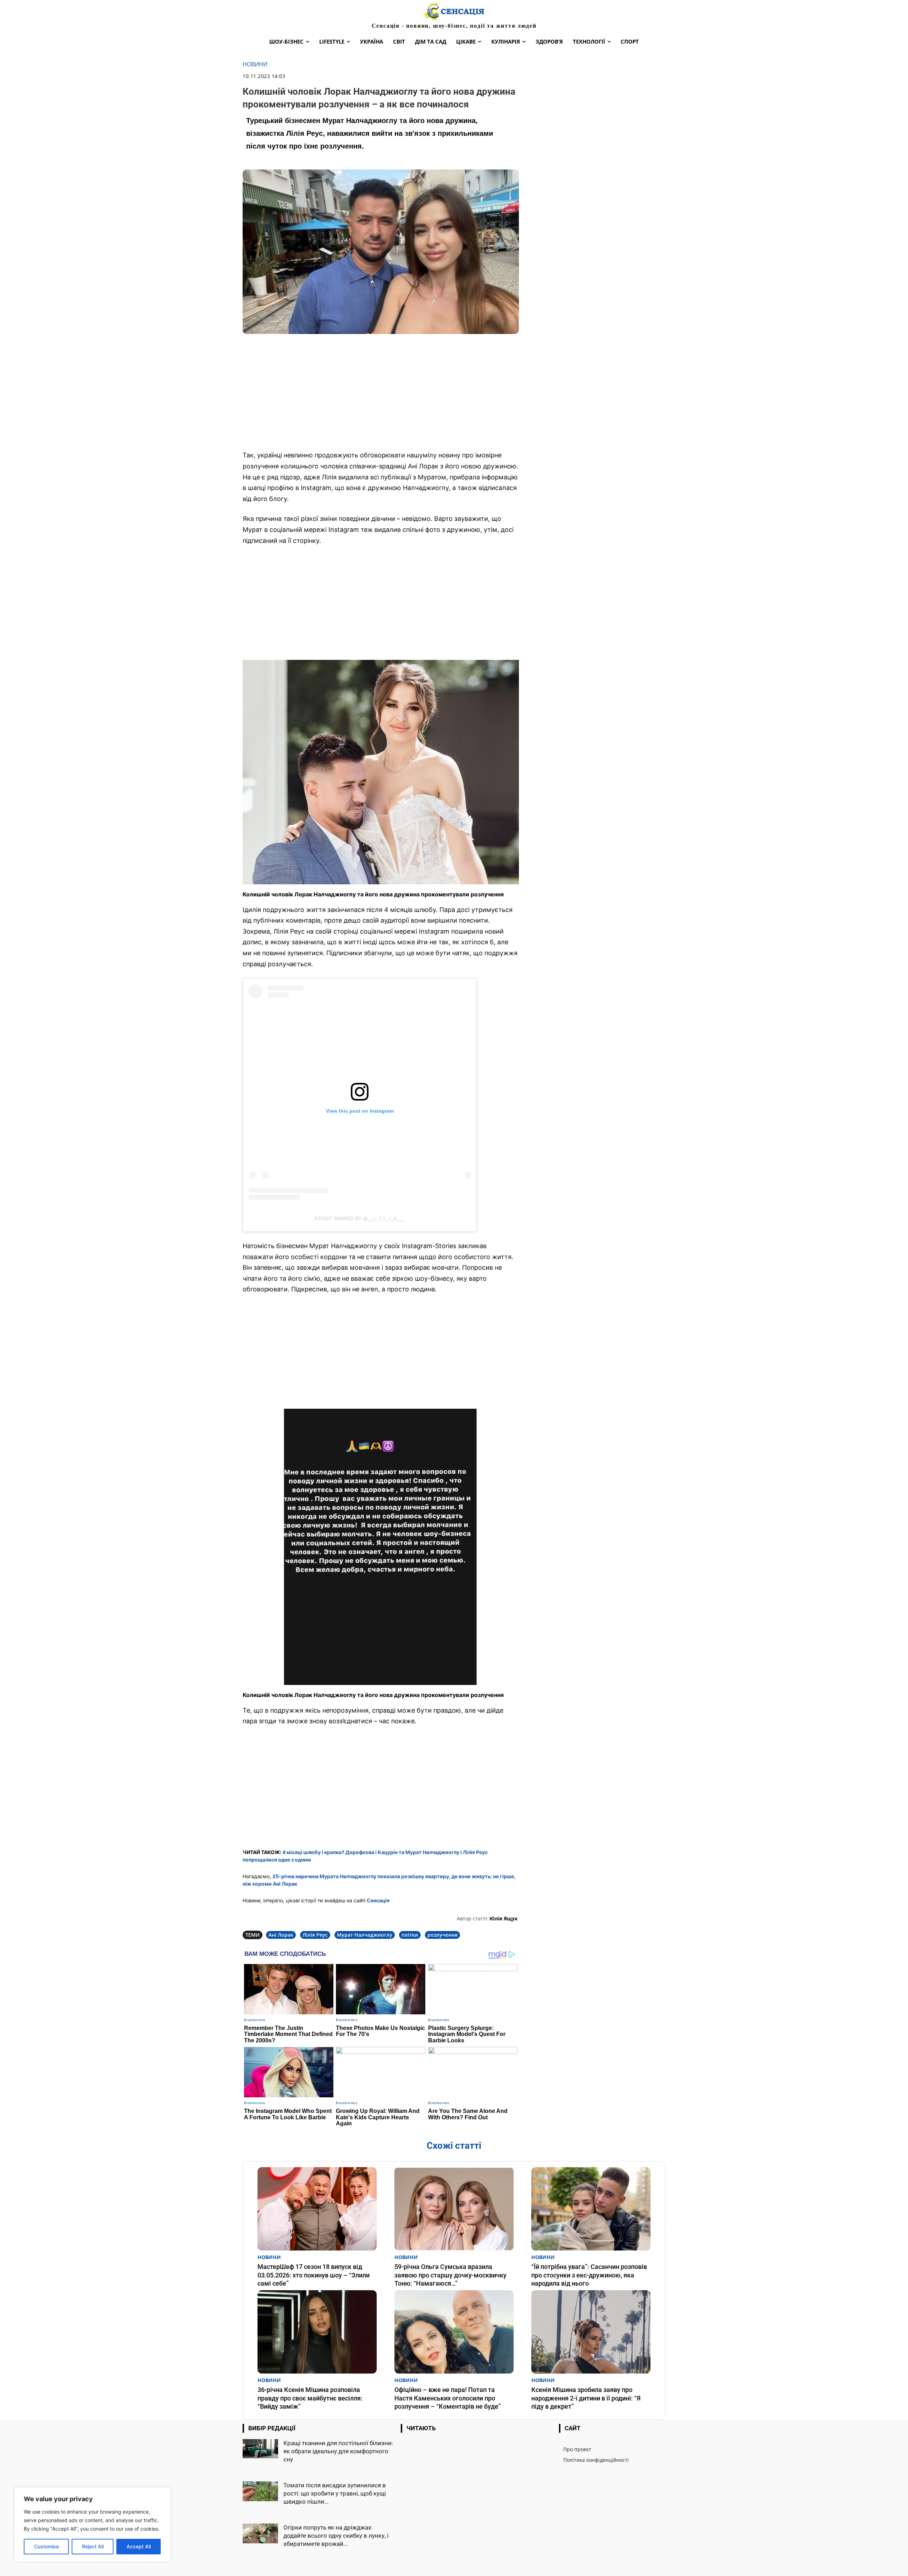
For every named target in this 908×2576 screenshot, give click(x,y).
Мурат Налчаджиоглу (365, 1935)
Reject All (93, 2546)
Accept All (139, 2546)
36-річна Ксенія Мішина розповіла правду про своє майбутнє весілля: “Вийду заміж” (310, 2398)
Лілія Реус (315, 1935)
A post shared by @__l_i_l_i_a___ (360, 1218)
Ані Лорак (281, 1935)
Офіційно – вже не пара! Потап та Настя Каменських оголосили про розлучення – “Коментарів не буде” (448, 2398)
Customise (46, 2546)
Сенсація (378, 1900)
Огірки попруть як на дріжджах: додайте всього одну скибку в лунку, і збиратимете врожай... (336, 2536)
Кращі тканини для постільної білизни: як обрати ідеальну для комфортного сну (338, 2451)
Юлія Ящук (504, 1918)
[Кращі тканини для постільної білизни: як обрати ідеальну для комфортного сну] (260, 2449)
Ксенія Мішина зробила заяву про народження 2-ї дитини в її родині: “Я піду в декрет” (586, 2398)
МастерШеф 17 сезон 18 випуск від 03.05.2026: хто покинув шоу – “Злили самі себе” (314, 2275)
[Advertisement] (381, 393)
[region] (92, 2525)
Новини (255, 64)
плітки (410, 1935)
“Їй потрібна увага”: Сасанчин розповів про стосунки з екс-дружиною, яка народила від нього (589, 2275)
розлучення (442, 1935)
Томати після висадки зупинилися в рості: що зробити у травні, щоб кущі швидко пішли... (335, 2493)
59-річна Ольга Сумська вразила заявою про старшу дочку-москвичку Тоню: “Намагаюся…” (450, 2275)
